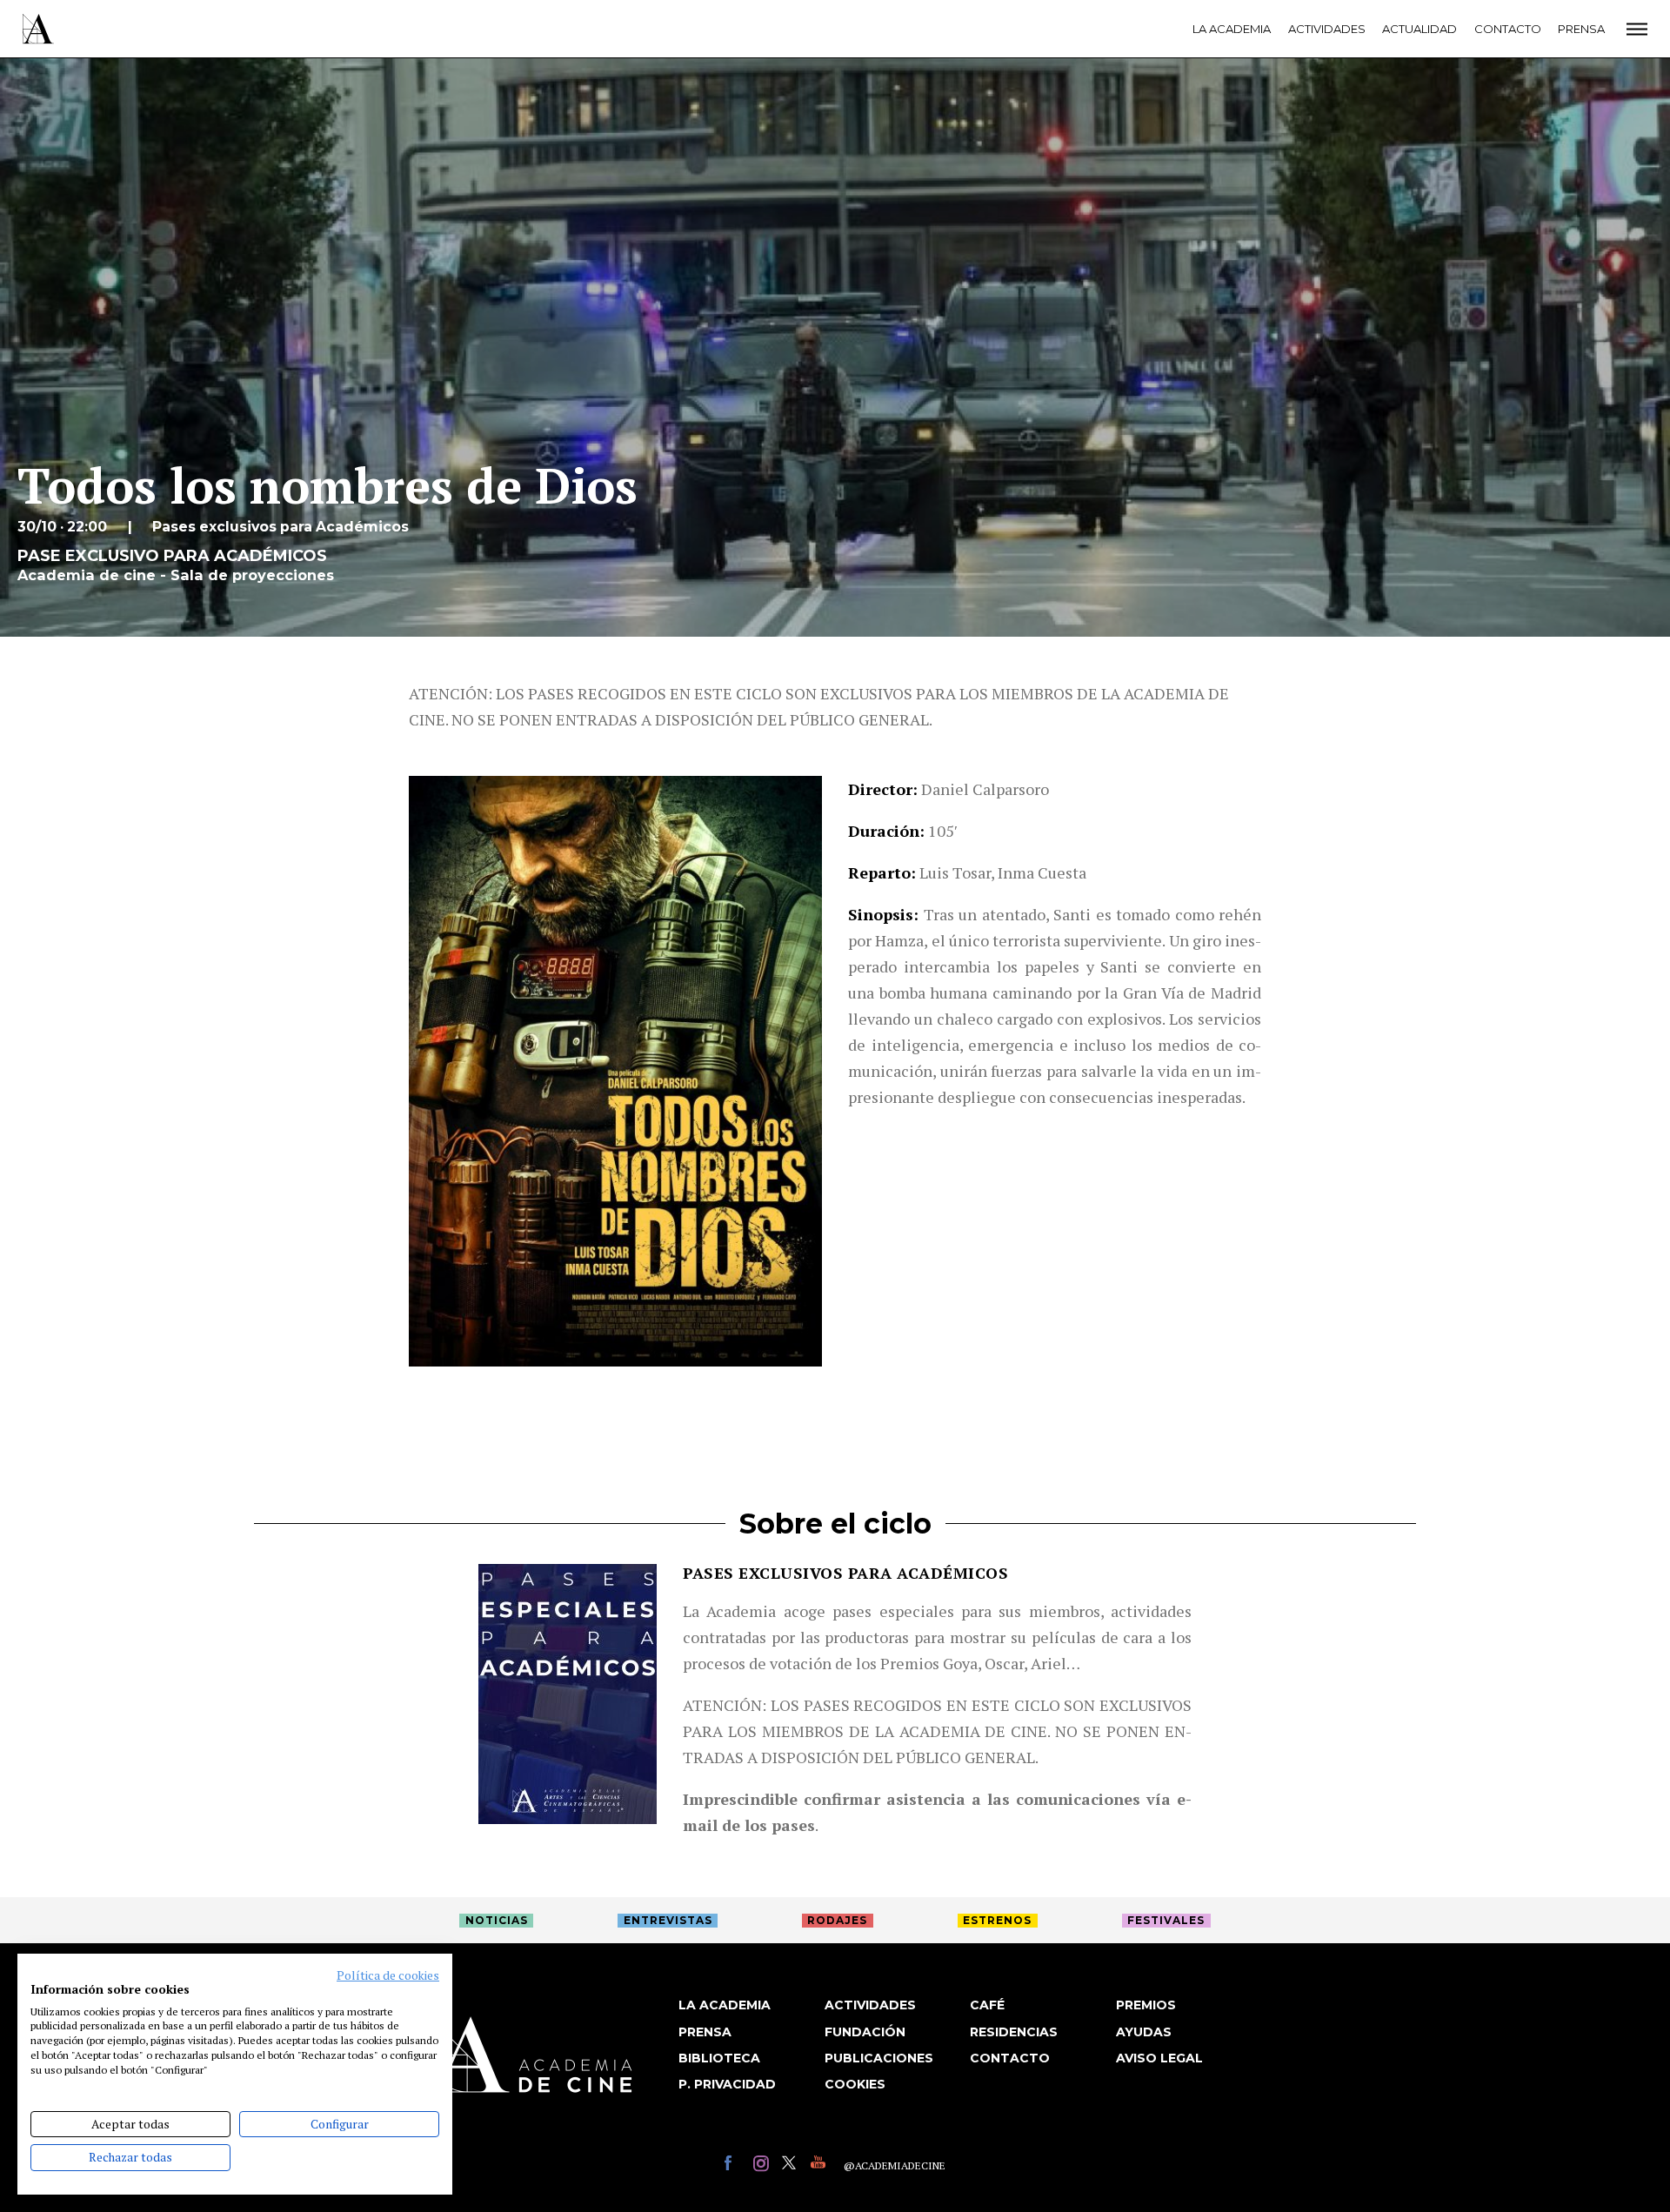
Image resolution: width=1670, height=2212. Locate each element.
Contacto (1508, 29)
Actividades (1327, 29)
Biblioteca (719, 2058)
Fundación (865, 2032)
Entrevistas (668, 1920)
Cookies (855, 2084)
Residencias (1014, 2032)
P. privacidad (727, 2084)
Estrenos (997, 1920)
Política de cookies (388, 1975)
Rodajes (837, 1920)
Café (987, 2005)
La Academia (1232, 29)
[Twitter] (792, 2165)
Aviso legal (1159, 2058)
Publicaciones (879, 2058)
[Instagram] (763, 2165)
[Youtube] (821, 2165)
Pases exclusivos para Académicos (845, 1573)
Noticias (497, 1920)
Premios (1146, 2005)
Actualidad (1419, 29)
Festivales (1166, 1920)
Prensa (1581, 29)
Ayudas (1144, 2032)
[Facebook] (735, 2165)
